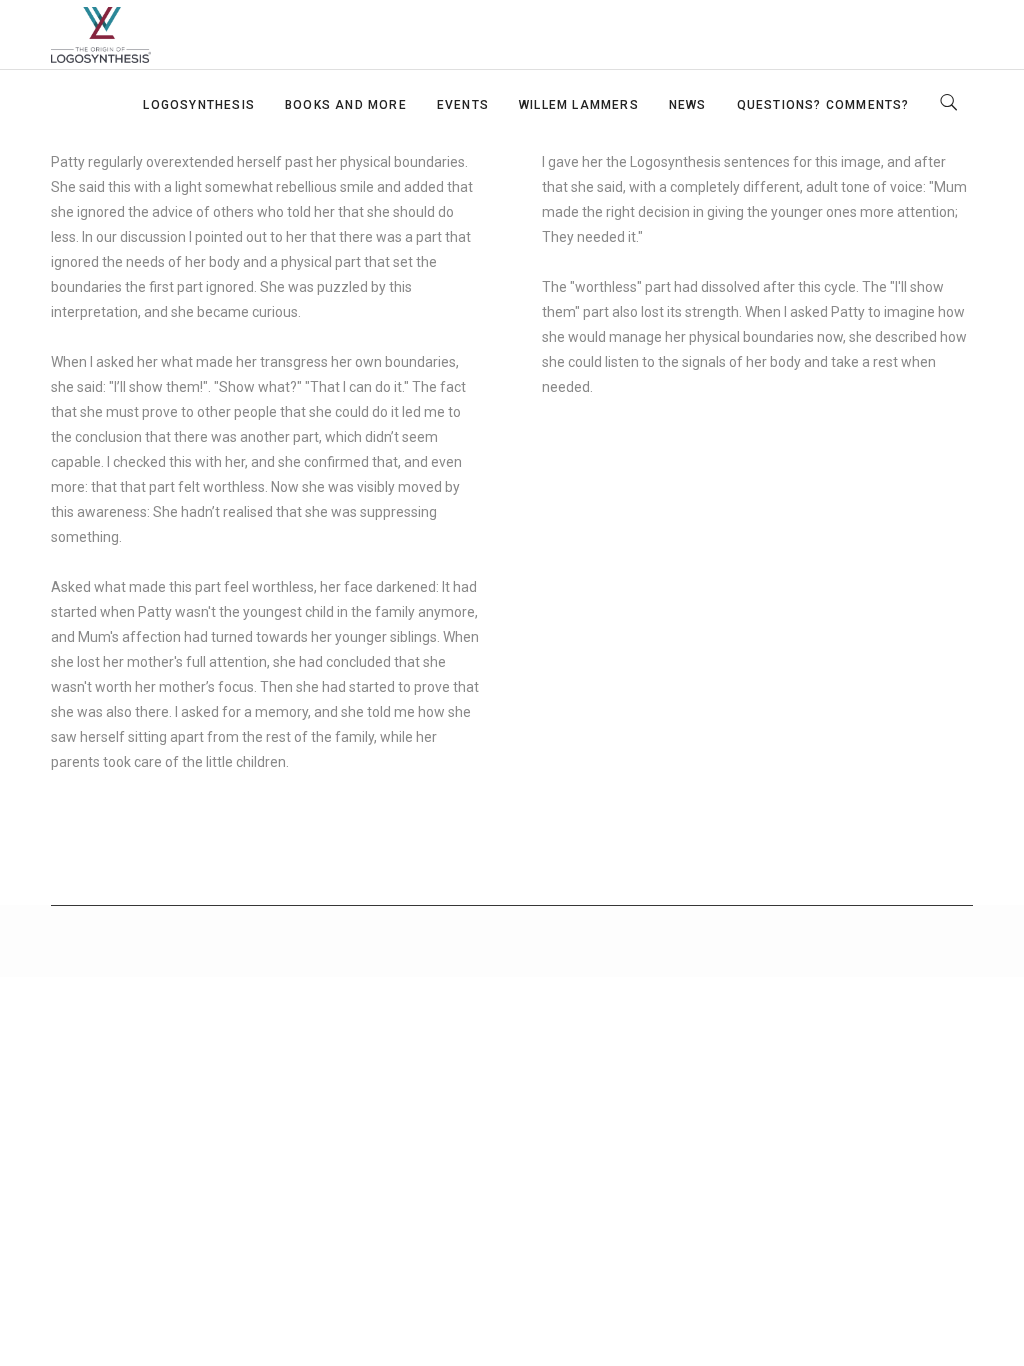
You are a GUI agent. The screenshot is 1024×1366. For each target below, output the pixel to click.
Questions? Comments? (823, 105)
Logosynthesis (199, 105)
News (688, 105)
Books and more (346, 105)
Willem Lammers (579, 105)
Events (463, 105)
